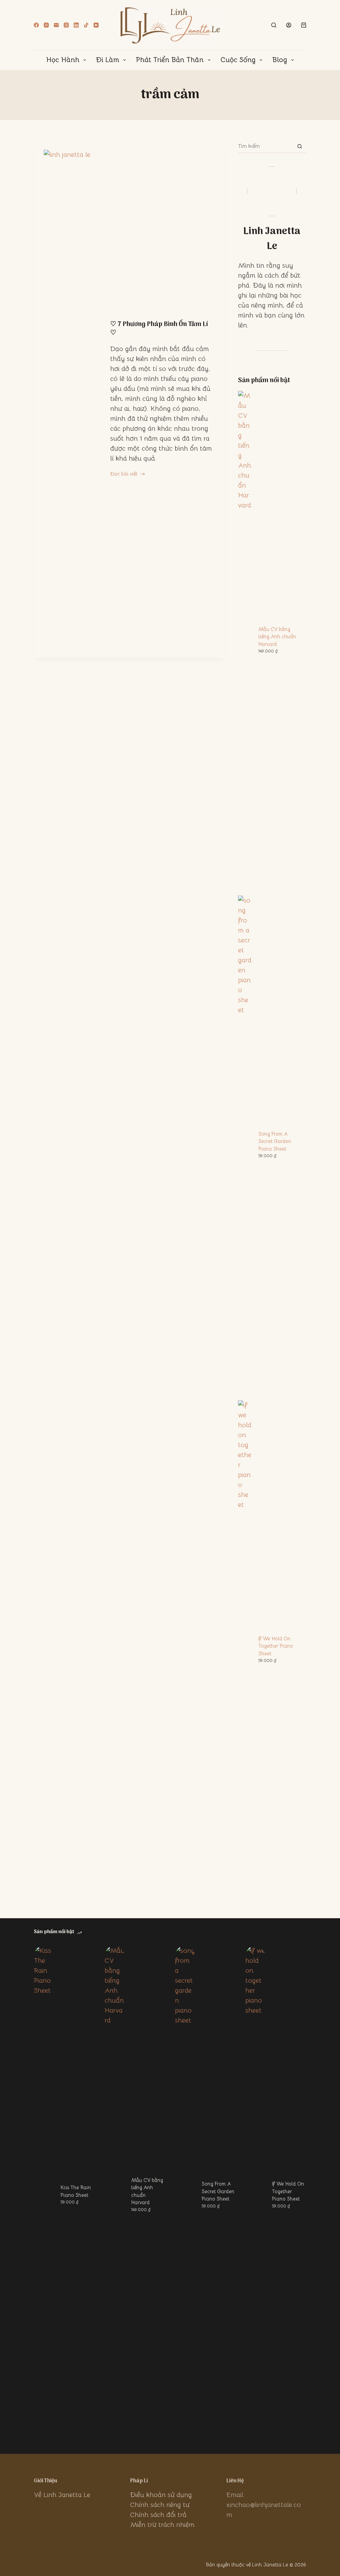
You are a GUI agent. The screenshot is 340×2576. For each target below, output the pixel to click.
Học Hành (63, 60)
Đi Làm (108, 60)
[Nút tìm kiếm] (300, 146)
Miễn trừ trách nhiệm (162, 2525)
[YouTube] (96, 25)
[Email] (56, 25)
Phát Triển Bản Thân (170, 60)
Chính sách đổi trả (158, 2515)
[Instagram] (46, 25)
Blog (280, 60)
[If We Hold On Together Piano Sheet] (255, 2195)
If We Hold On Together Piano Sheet (276, 1646)
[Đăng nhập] (289, 25)
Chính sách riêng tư (160, 2505)
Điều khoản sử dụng (161, 2495)
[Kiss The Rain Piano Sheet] (44, 2195)
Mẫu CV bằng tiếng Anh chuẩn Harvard (277, 637)
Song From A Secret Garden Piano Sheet (275, 1141)
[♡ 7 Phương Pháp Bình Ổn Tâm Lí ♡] (72, 399)
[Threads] (66, 25)
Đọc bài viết (124, 474)
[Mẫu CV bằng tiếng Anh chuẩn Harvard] (115, 2195)
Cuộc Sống (238, 60)
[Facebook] (36, 25)
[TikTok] (86, 25)
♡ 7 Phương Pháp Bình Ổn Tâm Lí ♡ (159, 329)
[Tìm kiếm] (274, 25)
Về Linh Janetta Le (62, 2495)
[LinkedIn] (76, 25)
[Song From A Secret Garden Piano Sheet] (185, 2195)
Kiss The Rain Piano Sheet (76, 2191)
